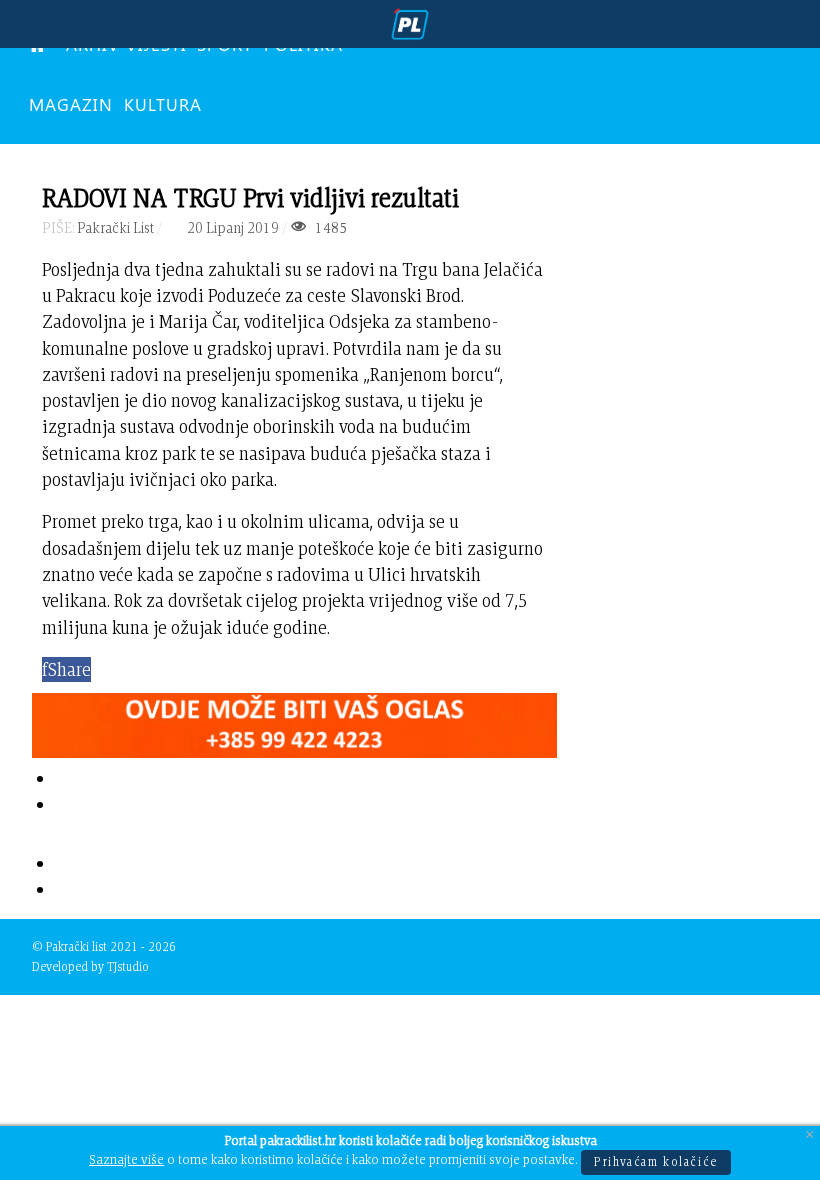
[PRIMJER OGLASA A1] (294, 721)
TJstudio (128, 966)
